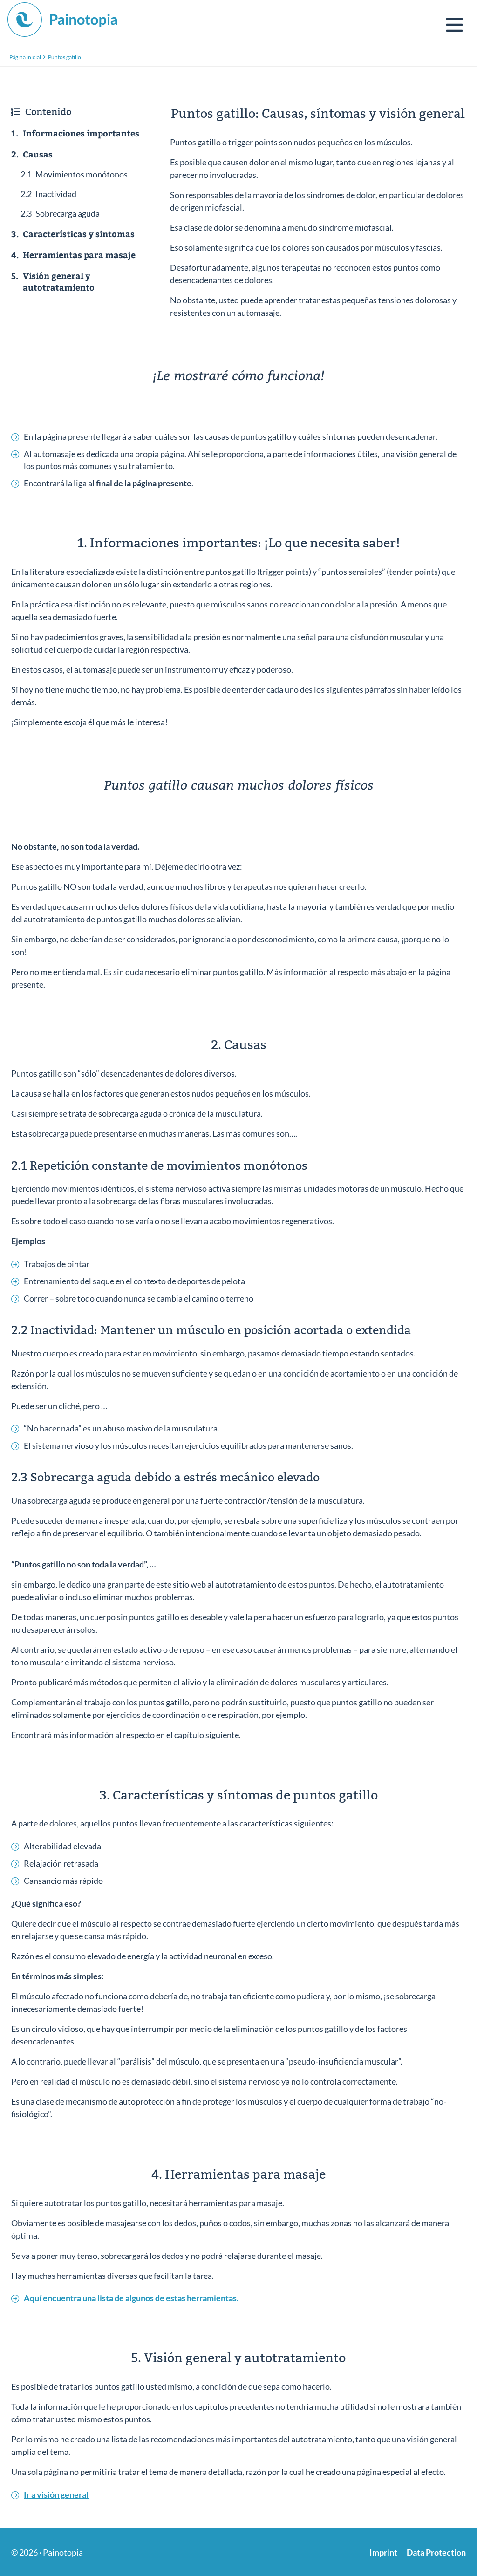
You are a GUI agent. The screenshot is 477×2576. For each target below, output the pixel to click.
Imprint (383, 2552)
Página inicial (25, 57)
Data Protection (436, 2552)
